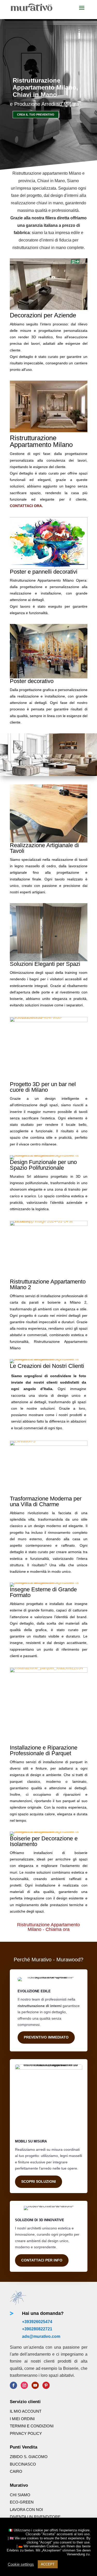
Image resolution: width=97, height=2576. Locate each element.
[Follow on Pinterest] (46, 2385)
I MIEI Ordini (22, 2419)
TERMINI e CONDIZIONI (32, 2426)
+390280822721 (37, 2329)
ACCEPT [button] (48, 2564)
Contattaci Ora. (26, 506)
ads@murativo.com (41, 2336)
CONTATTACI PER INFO (42, 2260)
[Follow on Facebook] (13, 2385)
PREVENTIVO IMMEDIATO (46, 2037)
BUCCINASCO (23, 2464)
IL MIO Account (26, 2411)
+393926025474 (37, 2322)
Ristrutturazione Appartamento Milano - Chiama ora (48, 1927)
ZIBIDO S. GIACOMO (29, 2457)
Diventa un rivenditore (35, 2517)
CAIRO (16, 2471)
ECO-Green (22, 2502)
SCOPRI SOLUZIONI (39, 2181)
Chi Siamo (20, 2495)
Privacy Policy (26, 2433)
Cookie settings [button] (21, 2564)
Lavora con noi (26, 2510)
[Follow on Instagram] (24, 2385)
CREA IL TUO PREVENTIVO (36, 115)
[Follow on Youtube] (35, 2385)
